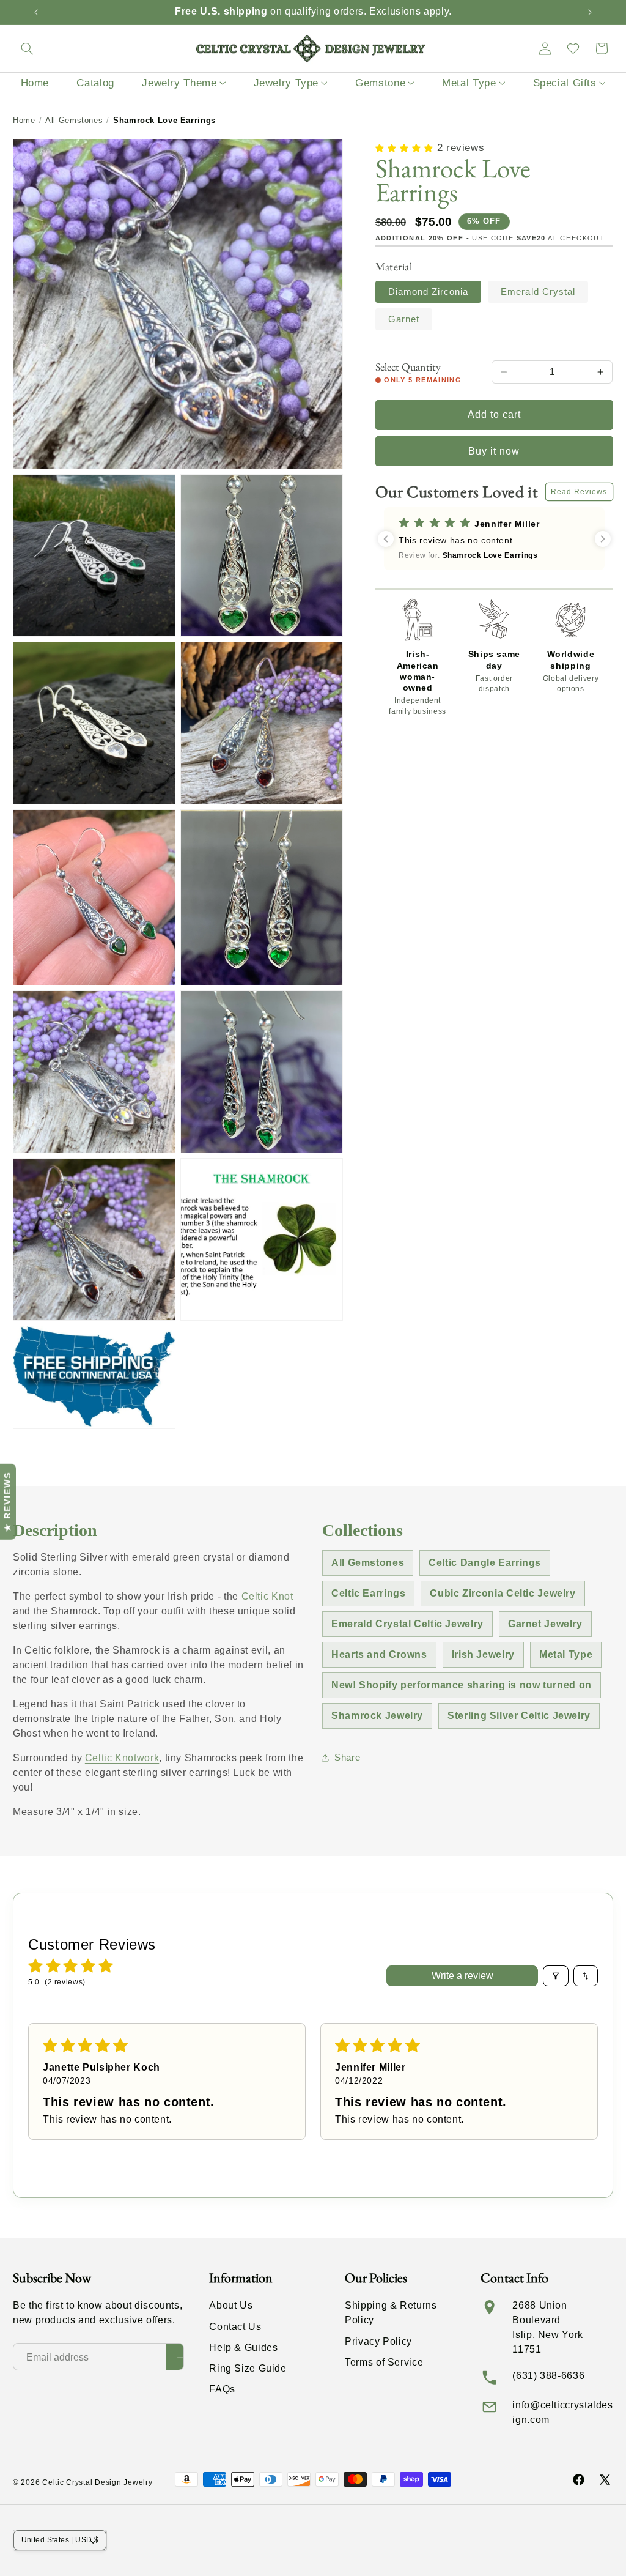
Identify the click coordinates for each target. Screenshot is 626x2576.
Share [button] (347, 1758)
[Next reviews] (603, 539)
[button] (27, 48)
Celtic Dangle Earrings (485, 1563)
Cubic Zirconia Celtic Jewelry (503, 1593)
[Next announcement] (590, 12)
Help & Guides (243, 2348)
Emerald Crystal (538, 292)
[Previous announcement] (36, 12)
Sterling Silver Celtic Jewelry (519, 1716)
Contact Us (235, 2327)
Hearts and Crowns (379, 1654)
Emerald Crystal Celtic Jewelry (407, 1624)
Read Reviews (579, 492)
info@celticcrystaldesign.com (562, 2412)
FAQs (222, 2389)
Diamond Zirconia (429, 292)
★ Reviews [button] (7, 1502)
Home (24, 120)
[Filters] (556, 1976)
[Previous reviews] (386, 539)
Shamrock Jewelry (377, 1716)
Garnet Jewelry (545, 1624)
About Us (231, 2305)
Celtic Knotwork (122, 1758)
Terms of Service (384, 2362)
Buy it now (494, 451)
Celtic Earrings (368, 1593)
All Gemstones (74, 120)
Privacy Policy (378, 2341)
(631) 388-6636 (548, 2376)
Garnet (404, 319)
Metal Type (566, 1654)
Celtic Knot (267, 1596)
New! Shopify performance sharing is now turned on (462, 1685)
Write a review (462, 1976)
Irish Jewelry (483, 1654)
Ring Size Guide (248, 2368)
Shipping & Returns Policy (391, 2313)
